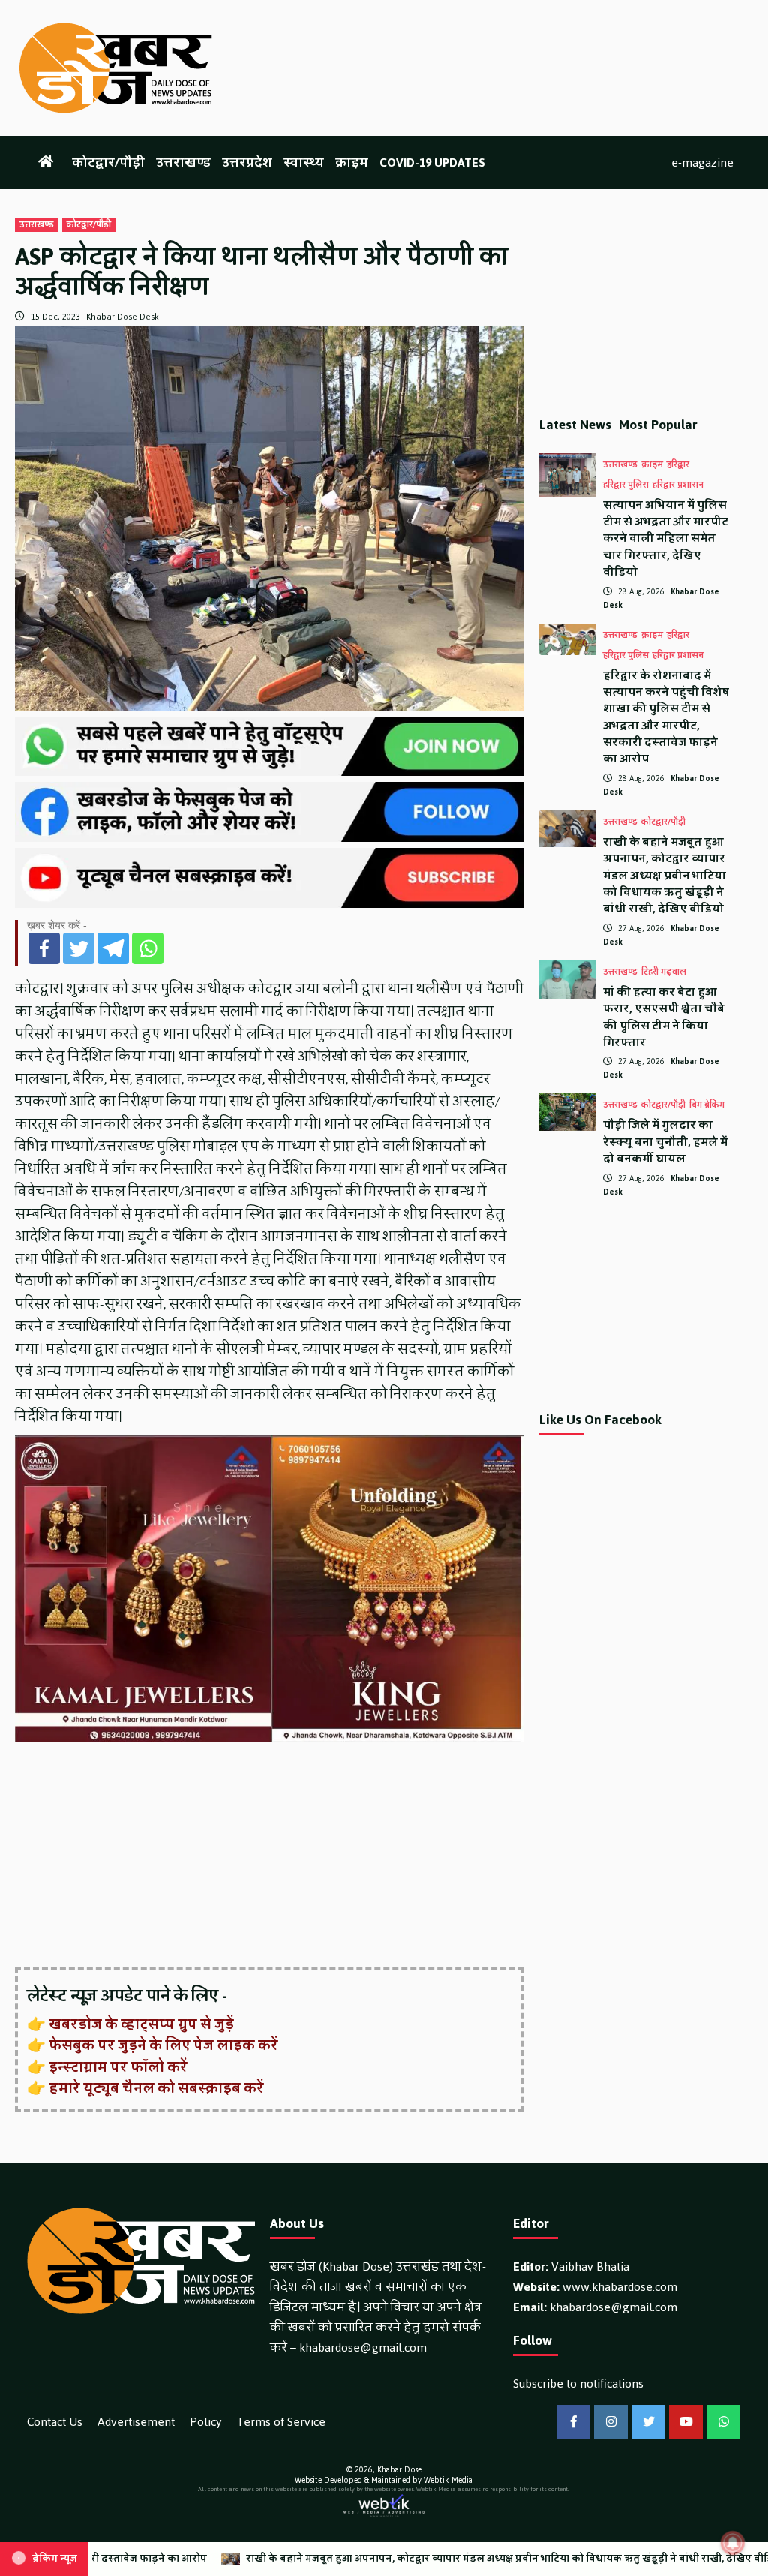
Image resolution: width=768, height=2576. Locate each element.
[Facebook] (44, 948)
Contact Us (55, 2422)
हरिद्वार (678, 465)
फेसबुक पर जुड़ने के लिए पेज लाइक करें (163, 2045)
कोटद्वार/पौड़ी (108, 162)
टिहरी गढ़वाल (664, 972)
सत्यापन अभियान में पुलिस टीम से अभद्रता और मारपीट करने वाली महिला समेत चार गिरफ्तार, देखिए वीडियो (666, 539)
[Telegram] (113, 948)
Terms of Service (281, 2422)
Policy (206, 2422)
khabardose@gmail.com (363, 2348)
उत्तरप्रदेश (247, 162)
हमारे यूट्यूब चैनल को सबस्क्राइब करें (156, 2088)
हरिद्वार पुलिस (626, 485)
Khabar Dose (399, 2470)
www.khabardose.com (620, 2287)
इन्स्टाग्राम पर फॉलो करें (118, 2067)
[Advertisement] (270, 1856)
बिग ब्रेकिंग (707, 1105)
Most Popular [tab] (658, 425)
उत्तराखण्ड (183, 162)
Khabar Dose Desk (123, 317)
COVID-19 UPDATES (432, 162)
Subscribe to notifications (578, 2384)
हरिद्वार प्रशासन (678, 485)
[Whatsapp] (148, 948)
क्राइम (352, 162)
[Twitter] (79, 948)
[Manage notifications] (733, 2543)
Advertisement (136, 2422)
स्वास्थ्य (304, 162)
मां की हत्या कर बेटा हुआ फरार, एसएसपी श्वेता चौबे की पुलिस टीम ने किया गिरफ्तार (664, 1017)
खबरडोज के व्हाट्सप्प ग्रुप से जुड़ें (141, 2024)
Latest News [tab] (575, 425)
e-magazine (702, 162)
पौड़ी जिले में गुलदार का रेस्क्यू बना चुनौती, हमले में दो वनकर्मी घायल (665, 1142)
